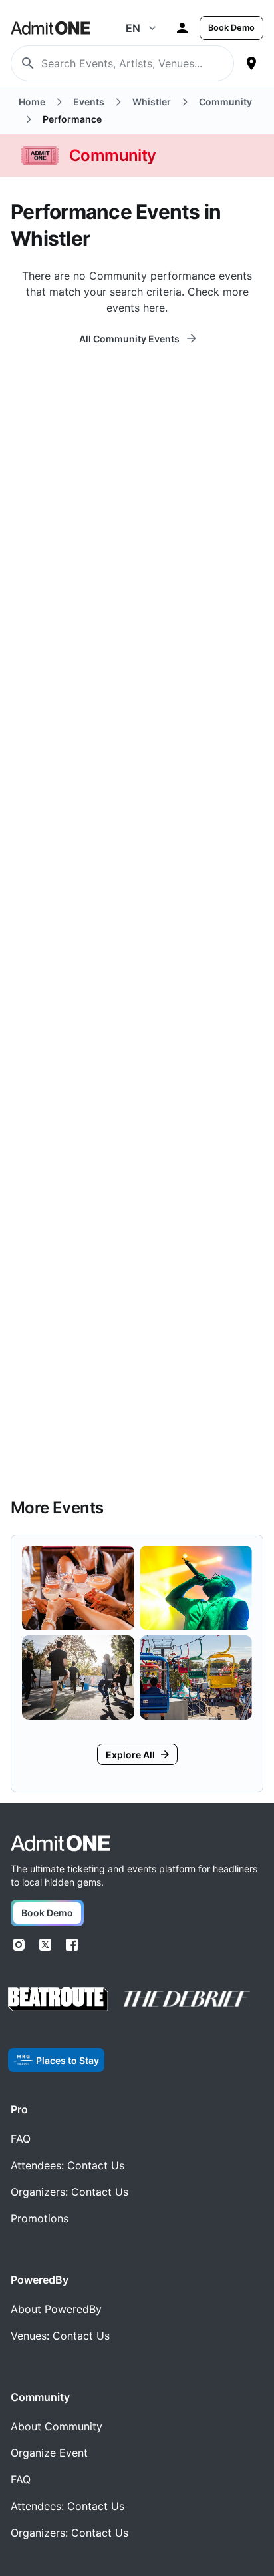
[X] (45, 1945)
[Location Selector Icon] (251, 63)
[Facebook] (72, 1945)
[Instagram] (19, 1945)
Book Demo (231, 28)
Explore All (130, 1755)
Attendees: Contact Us (68, 2165)
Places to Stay (68, 2060)
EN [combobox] (133, 28)
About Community (57, 2426)
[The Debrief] (187, 1999)
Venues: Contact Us (60, 2336)
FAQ (21, 2139)
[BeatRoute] (58, 1999)
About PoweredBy (56, 2309)
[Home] (61, 1843)
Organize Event (49, 2453)
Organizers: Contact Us (69, 2192)
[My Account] (182, 28)
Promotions (40, 2218)
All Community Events (129, 339)
